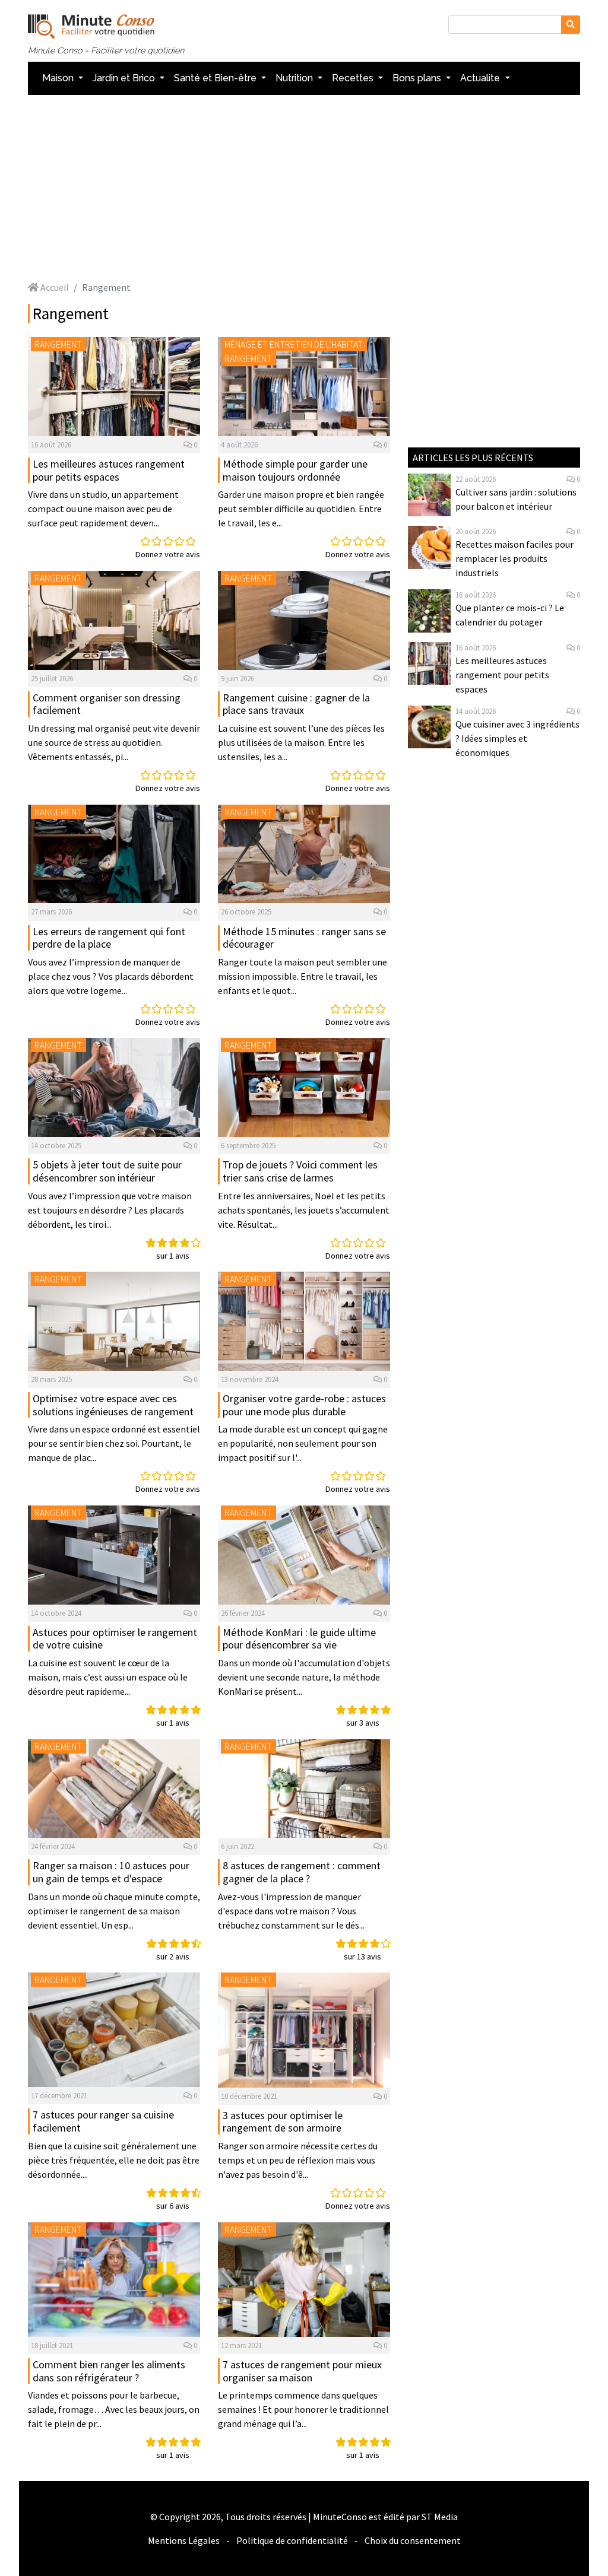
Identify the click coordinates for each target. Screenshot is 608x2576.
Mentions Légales (184, 2540)
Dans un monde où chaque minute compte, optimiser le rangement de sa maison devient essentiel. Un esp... (114, 1911)
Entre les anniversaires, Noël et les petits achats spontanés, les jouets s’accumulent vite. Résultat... (304, 1210)
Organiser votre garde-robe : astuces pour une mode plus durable (304, 1405)
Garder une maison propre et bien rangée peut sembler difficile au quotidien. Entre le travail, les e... (301, 509)
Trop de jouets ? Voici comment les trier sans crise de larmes (300, 1171)
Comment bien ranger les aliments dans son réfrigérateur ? (109, 2371)
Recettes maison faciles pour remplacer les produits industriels (514, 558)
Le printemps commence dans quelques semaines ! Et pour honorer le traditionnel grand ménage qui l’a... (303, 2409)
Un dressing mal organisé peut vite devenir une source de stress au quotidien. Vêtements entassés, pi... (114, 742)
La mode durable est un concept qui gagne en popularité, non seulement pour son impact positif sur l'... (303, 1443)
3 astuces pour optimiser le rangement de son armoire (283, 2122)
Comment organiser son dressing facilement (107, 704)
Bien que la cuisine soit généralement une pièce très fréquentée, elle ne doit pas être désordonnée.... (114, 2160)
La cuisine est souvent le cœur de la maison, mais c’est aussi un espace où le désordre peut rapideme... (108, 1677)
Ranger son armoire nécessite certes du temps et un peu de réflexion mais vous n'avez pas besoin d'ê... (298, 2160)
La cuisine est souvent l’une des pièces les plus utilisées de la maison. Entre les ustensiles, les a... (301, 742)
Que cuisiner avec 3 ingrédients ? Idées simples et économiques (517, 738)
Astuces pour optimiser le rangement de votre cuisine (115, 1639)
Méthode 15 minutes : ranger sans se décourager (304, 938)
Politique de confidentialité (292, 2540)
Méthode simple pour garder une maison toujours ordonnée (295, 470)
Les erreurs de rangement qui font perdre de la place (109, 938)
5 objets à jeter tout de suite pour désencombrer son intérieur (107, 1171)
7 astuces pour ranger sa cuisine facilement (103, 2121)
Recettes (354, 78)
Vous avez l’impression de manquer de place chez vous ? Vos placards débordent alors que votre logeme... (111, 976)
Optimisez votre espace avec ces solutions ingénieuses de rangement (113, 1405)
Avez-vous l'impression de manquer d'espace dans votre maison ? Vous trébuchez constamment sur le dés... (291, 1911)
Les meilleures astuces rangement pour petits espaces (109, 470)
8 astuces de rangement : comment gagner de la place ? (302, 1872)
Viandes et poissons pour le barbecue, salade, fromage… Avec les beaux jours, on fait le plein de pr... (114, 2409)
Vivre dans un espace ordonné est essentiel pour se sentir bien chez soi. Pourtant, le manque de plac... (114, 1443)
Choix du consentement (413, 2540)
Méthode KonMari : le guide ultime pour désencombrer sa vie (299, 1639)
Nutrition (295, 78)
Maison (59, 78)
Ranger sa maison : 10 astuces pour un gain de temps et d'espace (111, 1872)
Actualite (481, 78)
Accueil (54, 287)
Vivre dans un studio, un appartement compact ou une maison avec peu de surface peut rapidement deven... (103, 509)
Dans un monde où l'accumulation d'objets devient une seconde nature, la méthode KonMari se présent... (304, 1677)
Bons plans (418, 78)
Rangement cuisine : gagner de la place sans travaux (296, 704)
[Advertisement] (304, 188)
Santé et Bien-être (216, 78)
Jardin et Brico (125, 78)
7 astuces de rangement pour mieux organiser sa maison (302, 2371)
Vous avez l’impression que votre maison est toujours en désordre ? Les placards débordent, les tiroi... (110, 1210)
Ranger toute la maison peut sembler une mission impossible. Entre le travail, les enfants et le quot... (303, 976)
